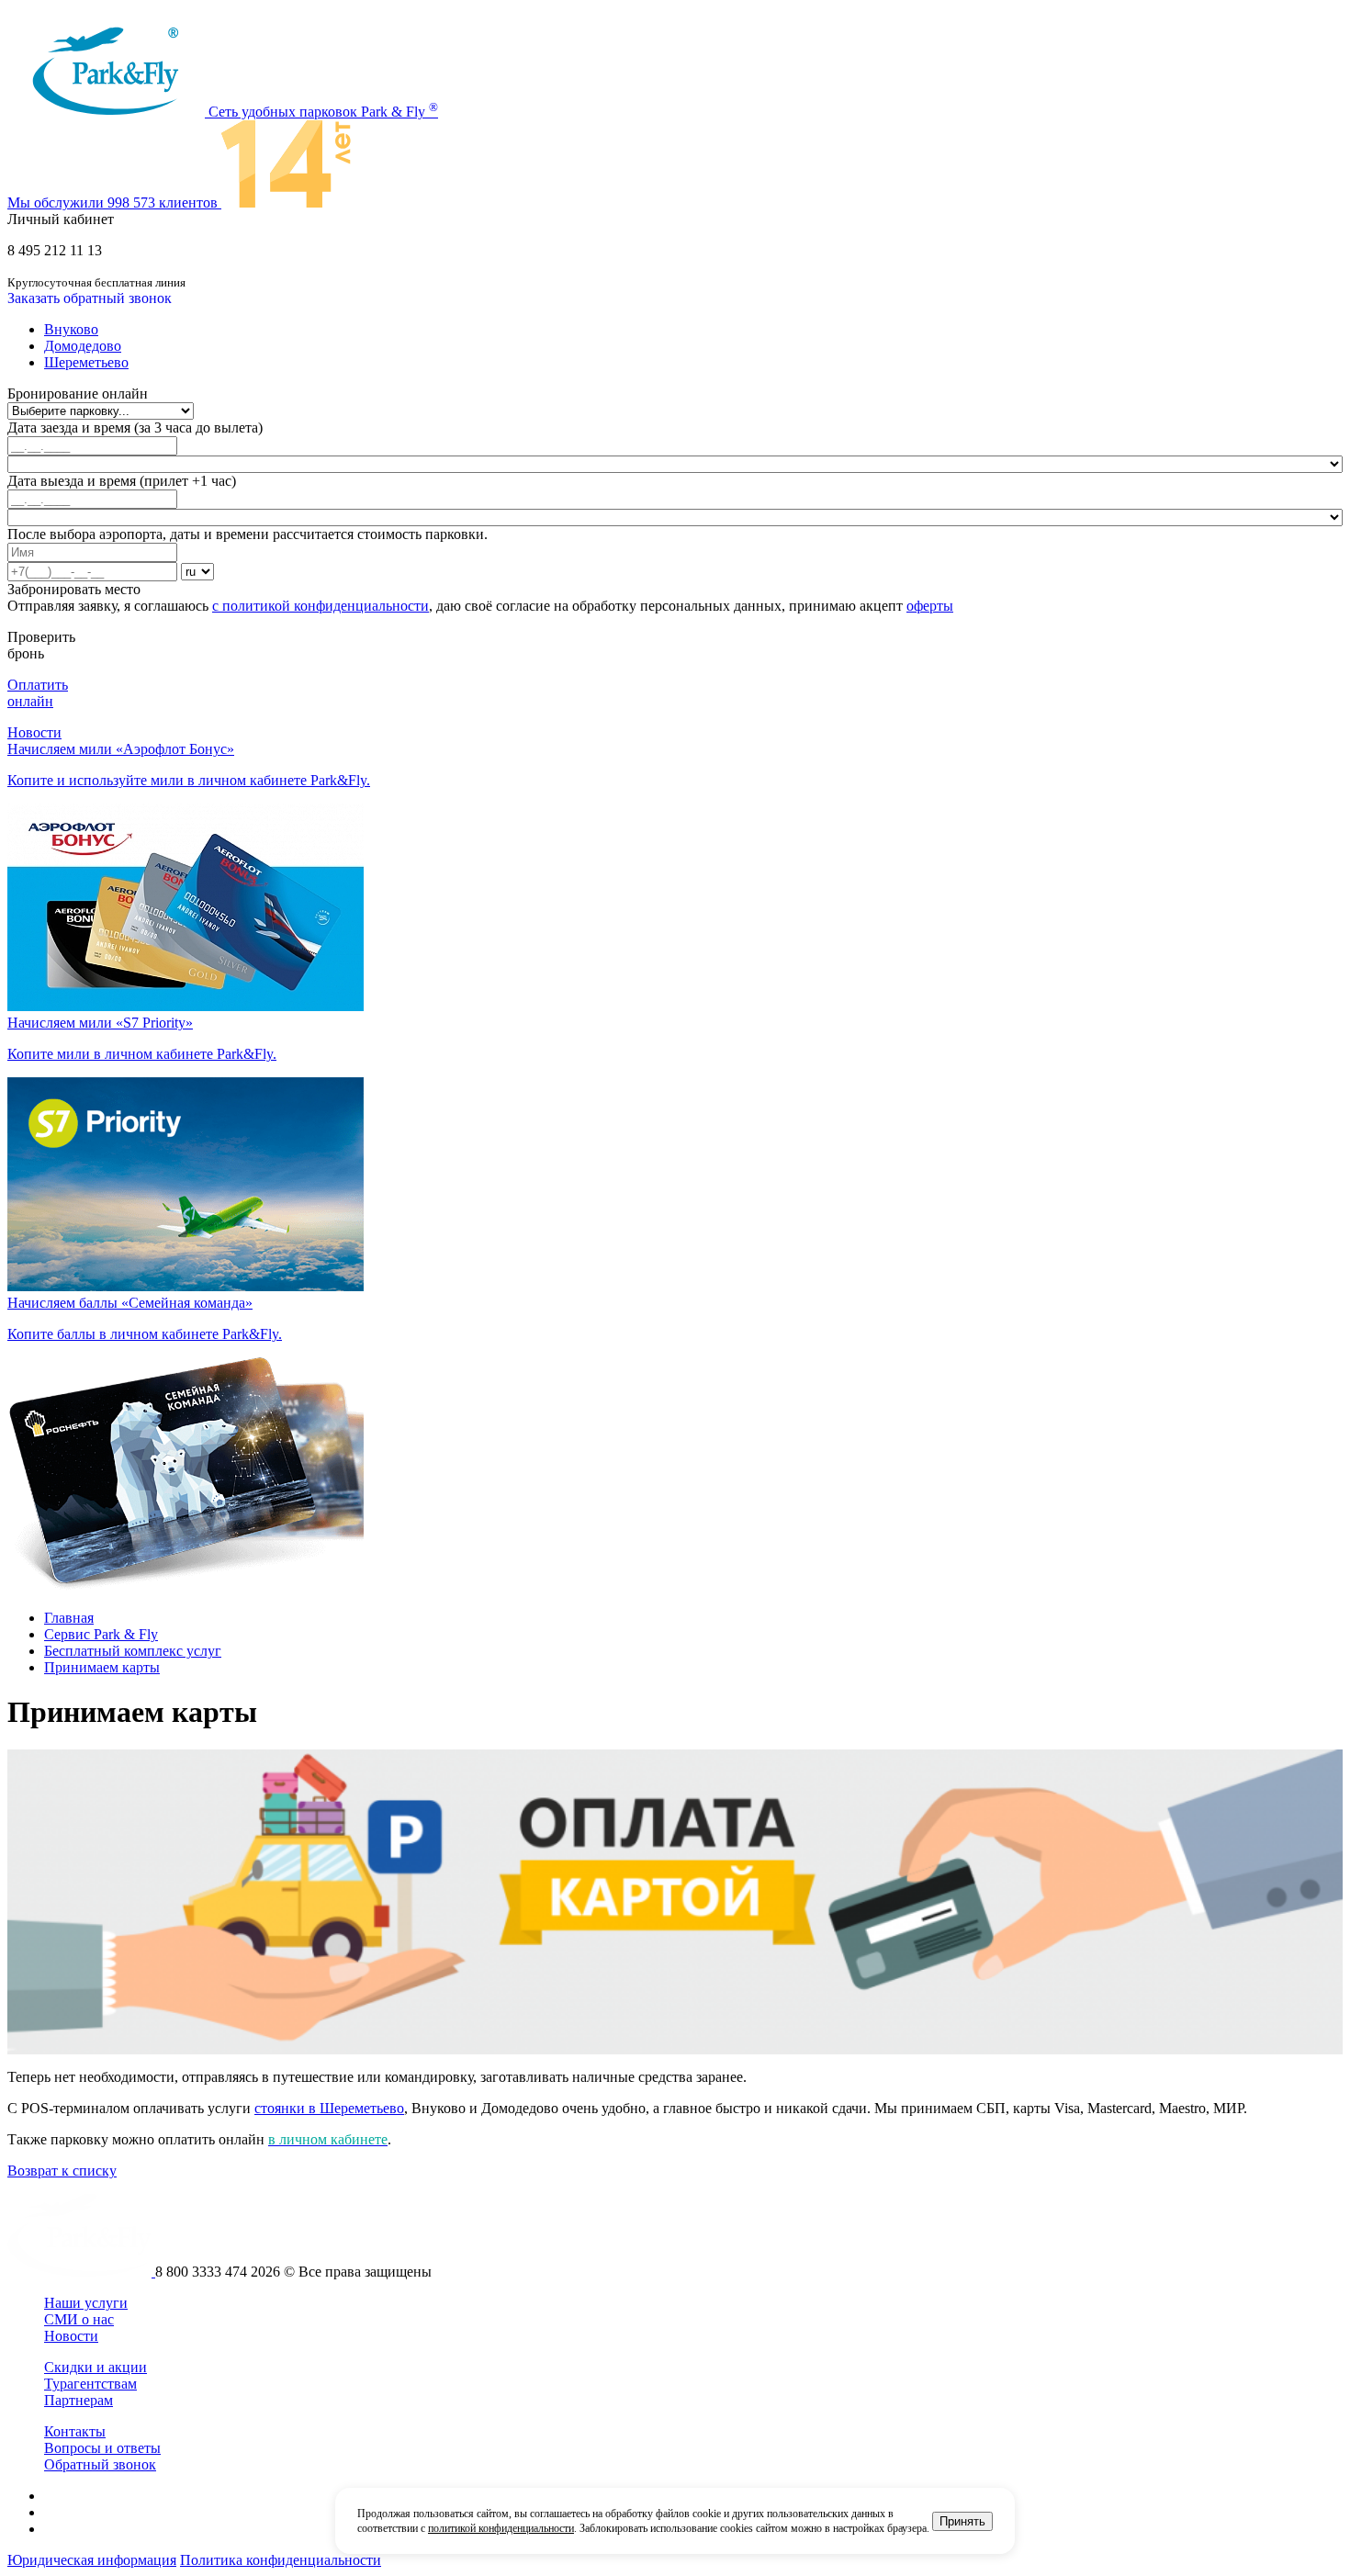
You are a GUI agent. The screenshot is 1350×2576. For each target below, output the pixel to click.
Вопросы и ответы (102, 2448)
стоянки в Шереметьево (329, 2108)
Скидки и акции (96, 2367)
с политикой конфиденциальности (321, 606)
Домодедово (83, 346)
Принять (962, 2521)
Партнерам (79, 2400)
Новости (34, 732)
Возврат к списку (62, 2171)
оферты (930, 606)
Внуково (71, 329)
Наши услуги (86, 2303)
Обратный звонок (100, 2464)
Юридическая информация (92, 2560)
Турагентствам (90, 2384)
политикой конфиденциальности (501, 2528)
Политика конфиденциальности (281, 2560)
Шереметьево (86, 362)
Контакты (75, 2431)
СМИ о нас (79, 2319)
